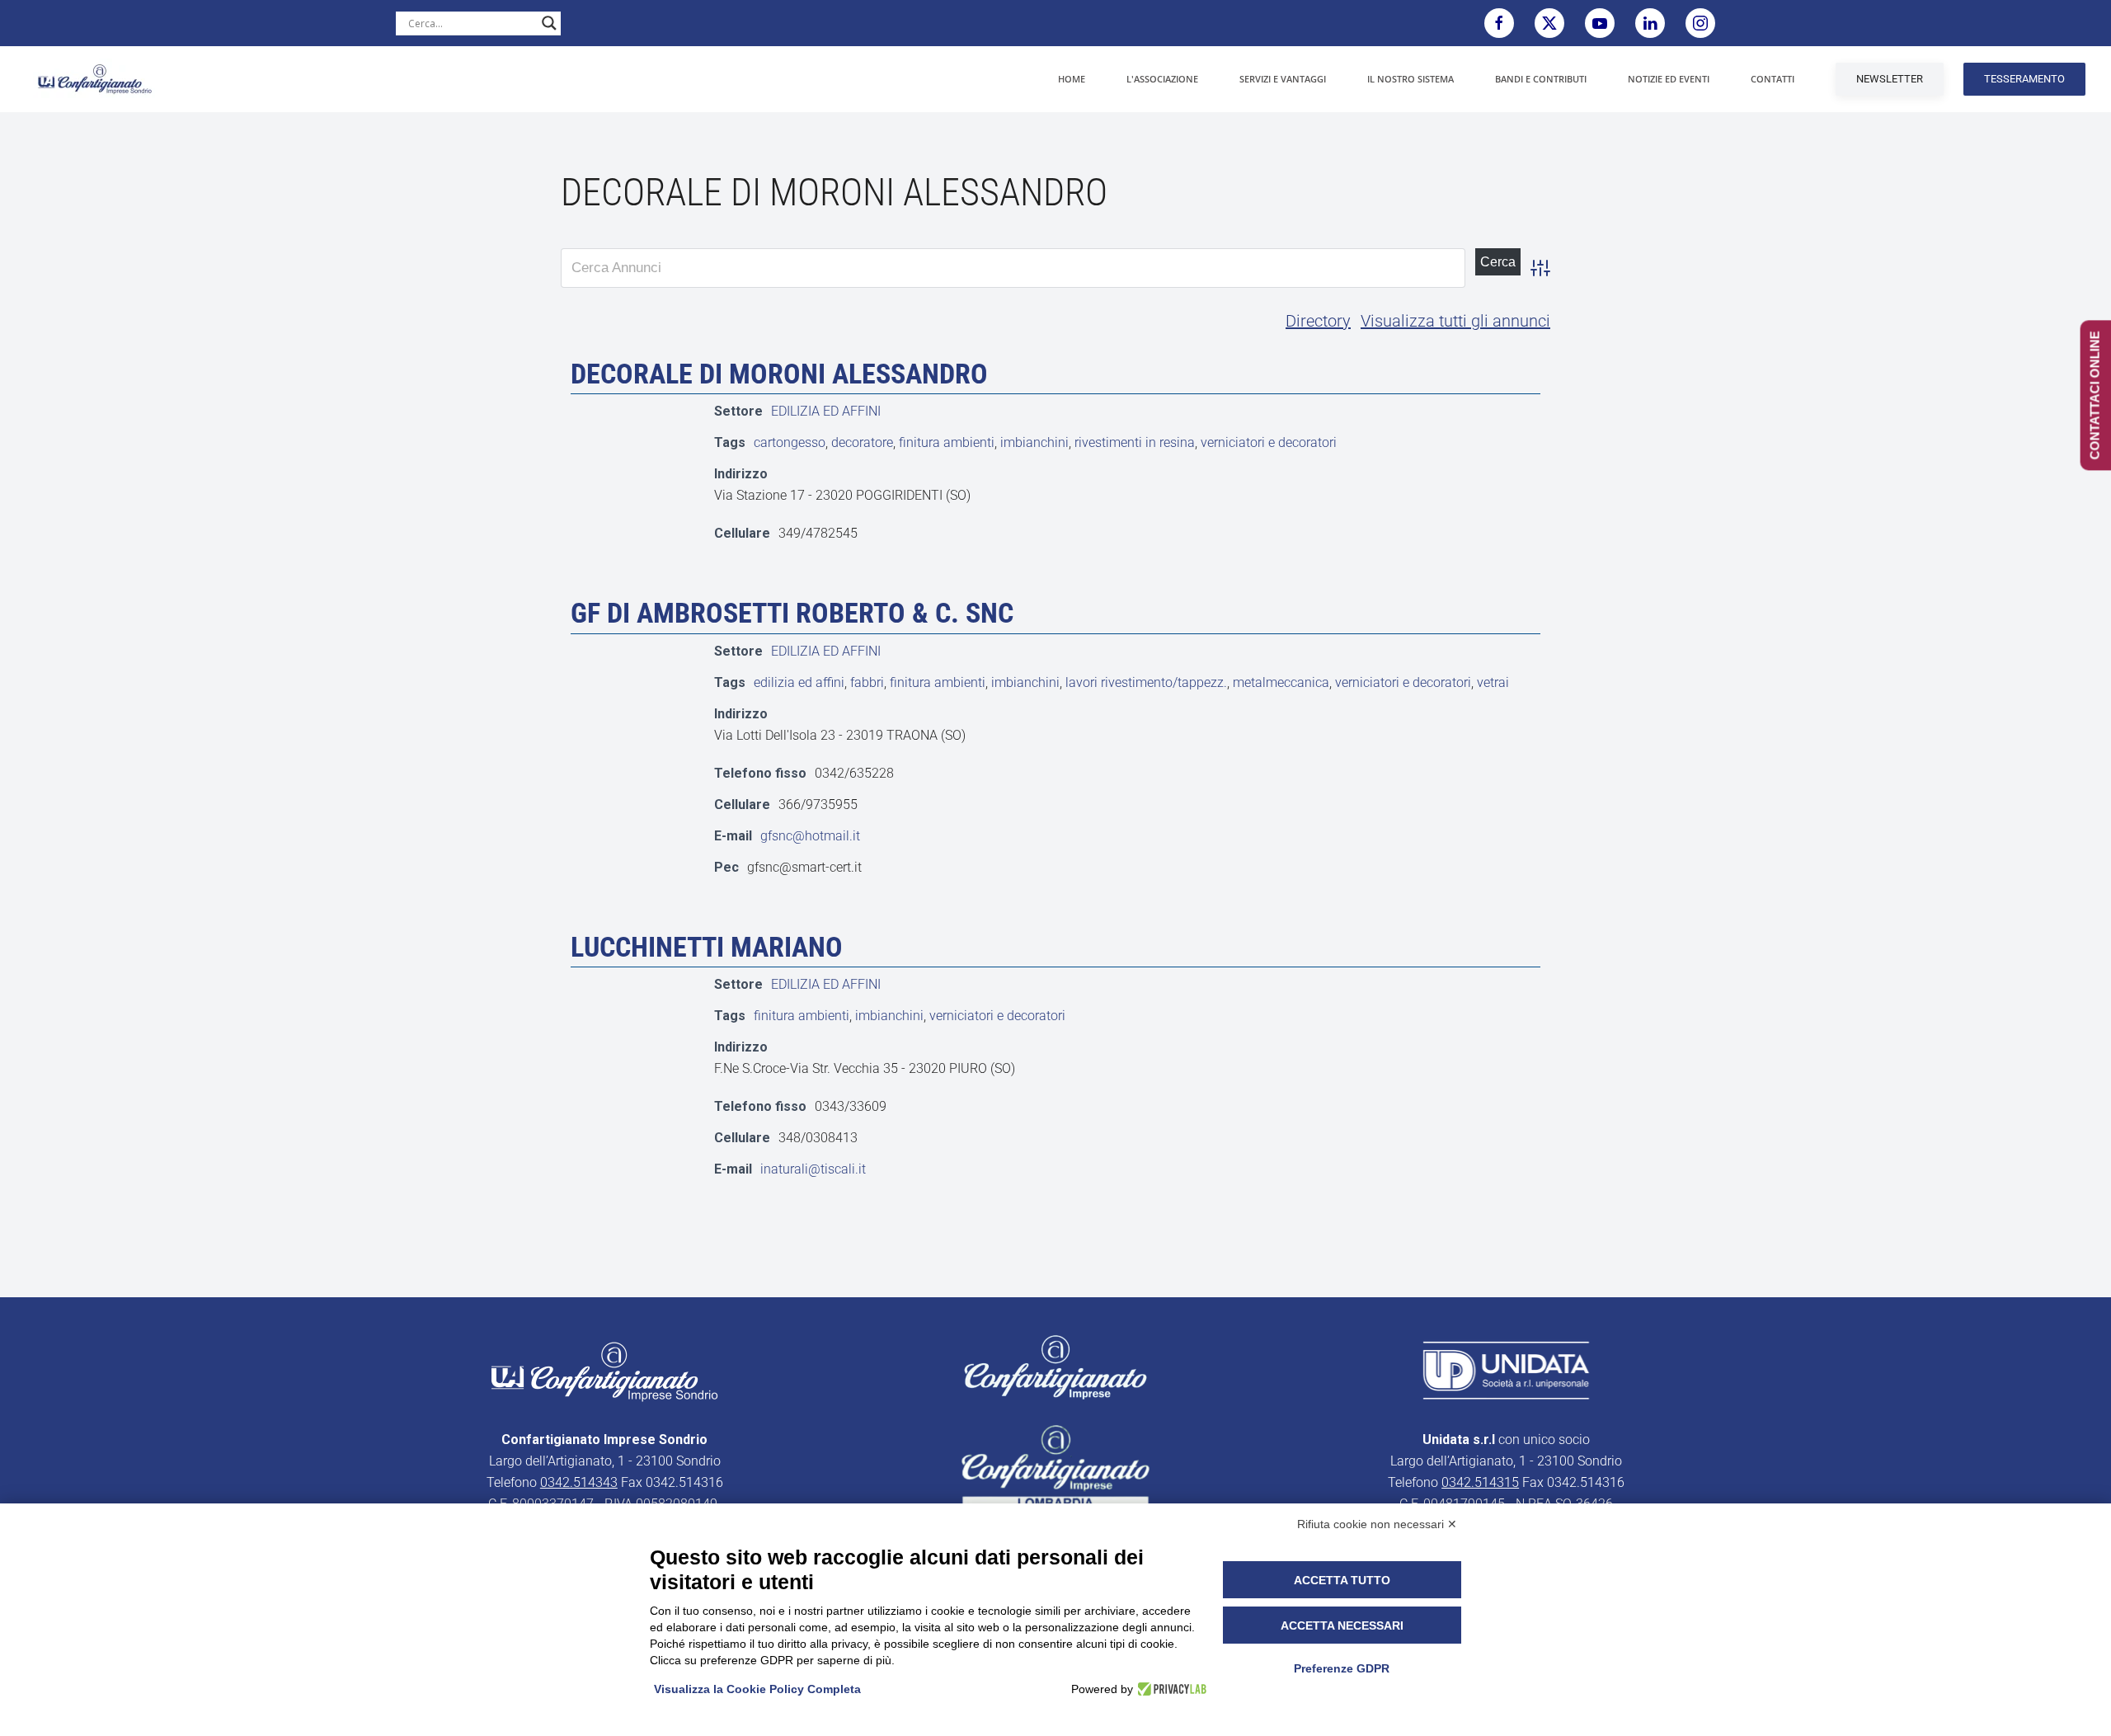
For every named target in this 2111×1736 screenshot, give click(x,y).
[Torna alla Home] (95, 79)
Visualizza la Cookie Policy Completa (757, 1689)
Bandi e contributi (1541, 79)
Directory (1318, 321)
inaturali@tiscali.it (813, 1169)
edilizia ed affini (799, 682)
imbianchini (1034, 442)
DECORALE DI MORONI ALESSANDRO (779, 374)
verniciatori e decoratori (1269, 442)
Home (1072, 79)
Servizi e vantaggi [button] (1283, 79)
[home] (604, 1371)
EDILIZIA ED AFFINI (826, 411)
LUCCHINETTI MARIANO (707, 947)
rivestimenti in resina (1135, 442)
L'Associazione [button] (1162, 79)
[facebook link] (1499, 23)
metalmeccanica (1281, 682)
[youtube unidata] (1600, 23)
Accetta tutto (1342, 1580)
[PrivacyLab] (1170, 1689)
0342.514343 (579, 1482)
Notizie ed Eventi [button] (1669, 79)
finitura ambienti (947, 442)
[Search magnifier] (549, 23)
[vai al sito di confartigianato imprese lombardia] (1055, 1367)
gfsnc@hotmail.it (810, 836)
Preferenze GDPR (1342, 1668)
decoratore (862, 442)
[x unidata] (1549, 23)
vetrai (1493, 682)
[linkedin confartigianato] (1650, 23)
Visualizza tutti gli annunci (1455, 321)
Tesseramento (2024, 79)
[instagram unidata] (1700, 23)
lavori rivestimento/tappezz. (1146, 682)
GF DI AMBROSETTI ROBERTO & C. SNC (792, 613)
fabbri (867, 682)
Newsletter (1890, 79)
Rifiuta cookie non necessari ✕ (1377, 1524)
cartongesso (790, 442)
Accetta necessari (1342, 1625)
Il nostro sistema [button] (1410, 79)
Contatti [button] (1772, 79)
